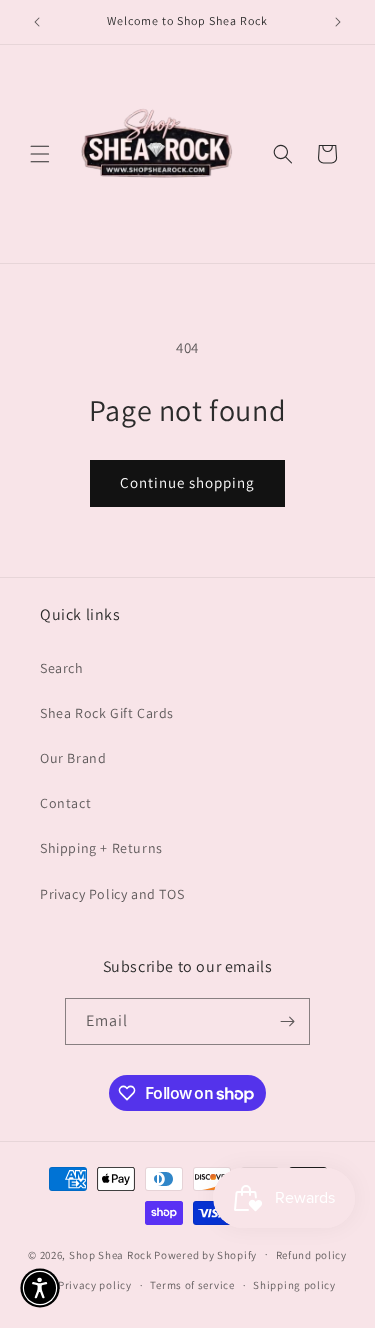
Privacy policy (95, 1285)
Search (62, 668)
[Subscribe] (287, 1021)
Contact (65, 803)
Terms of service (192, 1285)
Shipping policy (294, 1285)
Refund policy (311, 1255)
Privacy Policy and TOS (112, 894)
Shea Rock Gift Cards (107, 713)
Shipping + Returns (101, 848)
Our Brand (73, 758)
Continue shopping (187, 482)
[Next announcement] (338, 22)
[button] (40, 154)
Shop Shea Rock (110, 1254)
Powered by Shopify (205, 1254)
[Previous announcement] (37, 22)
